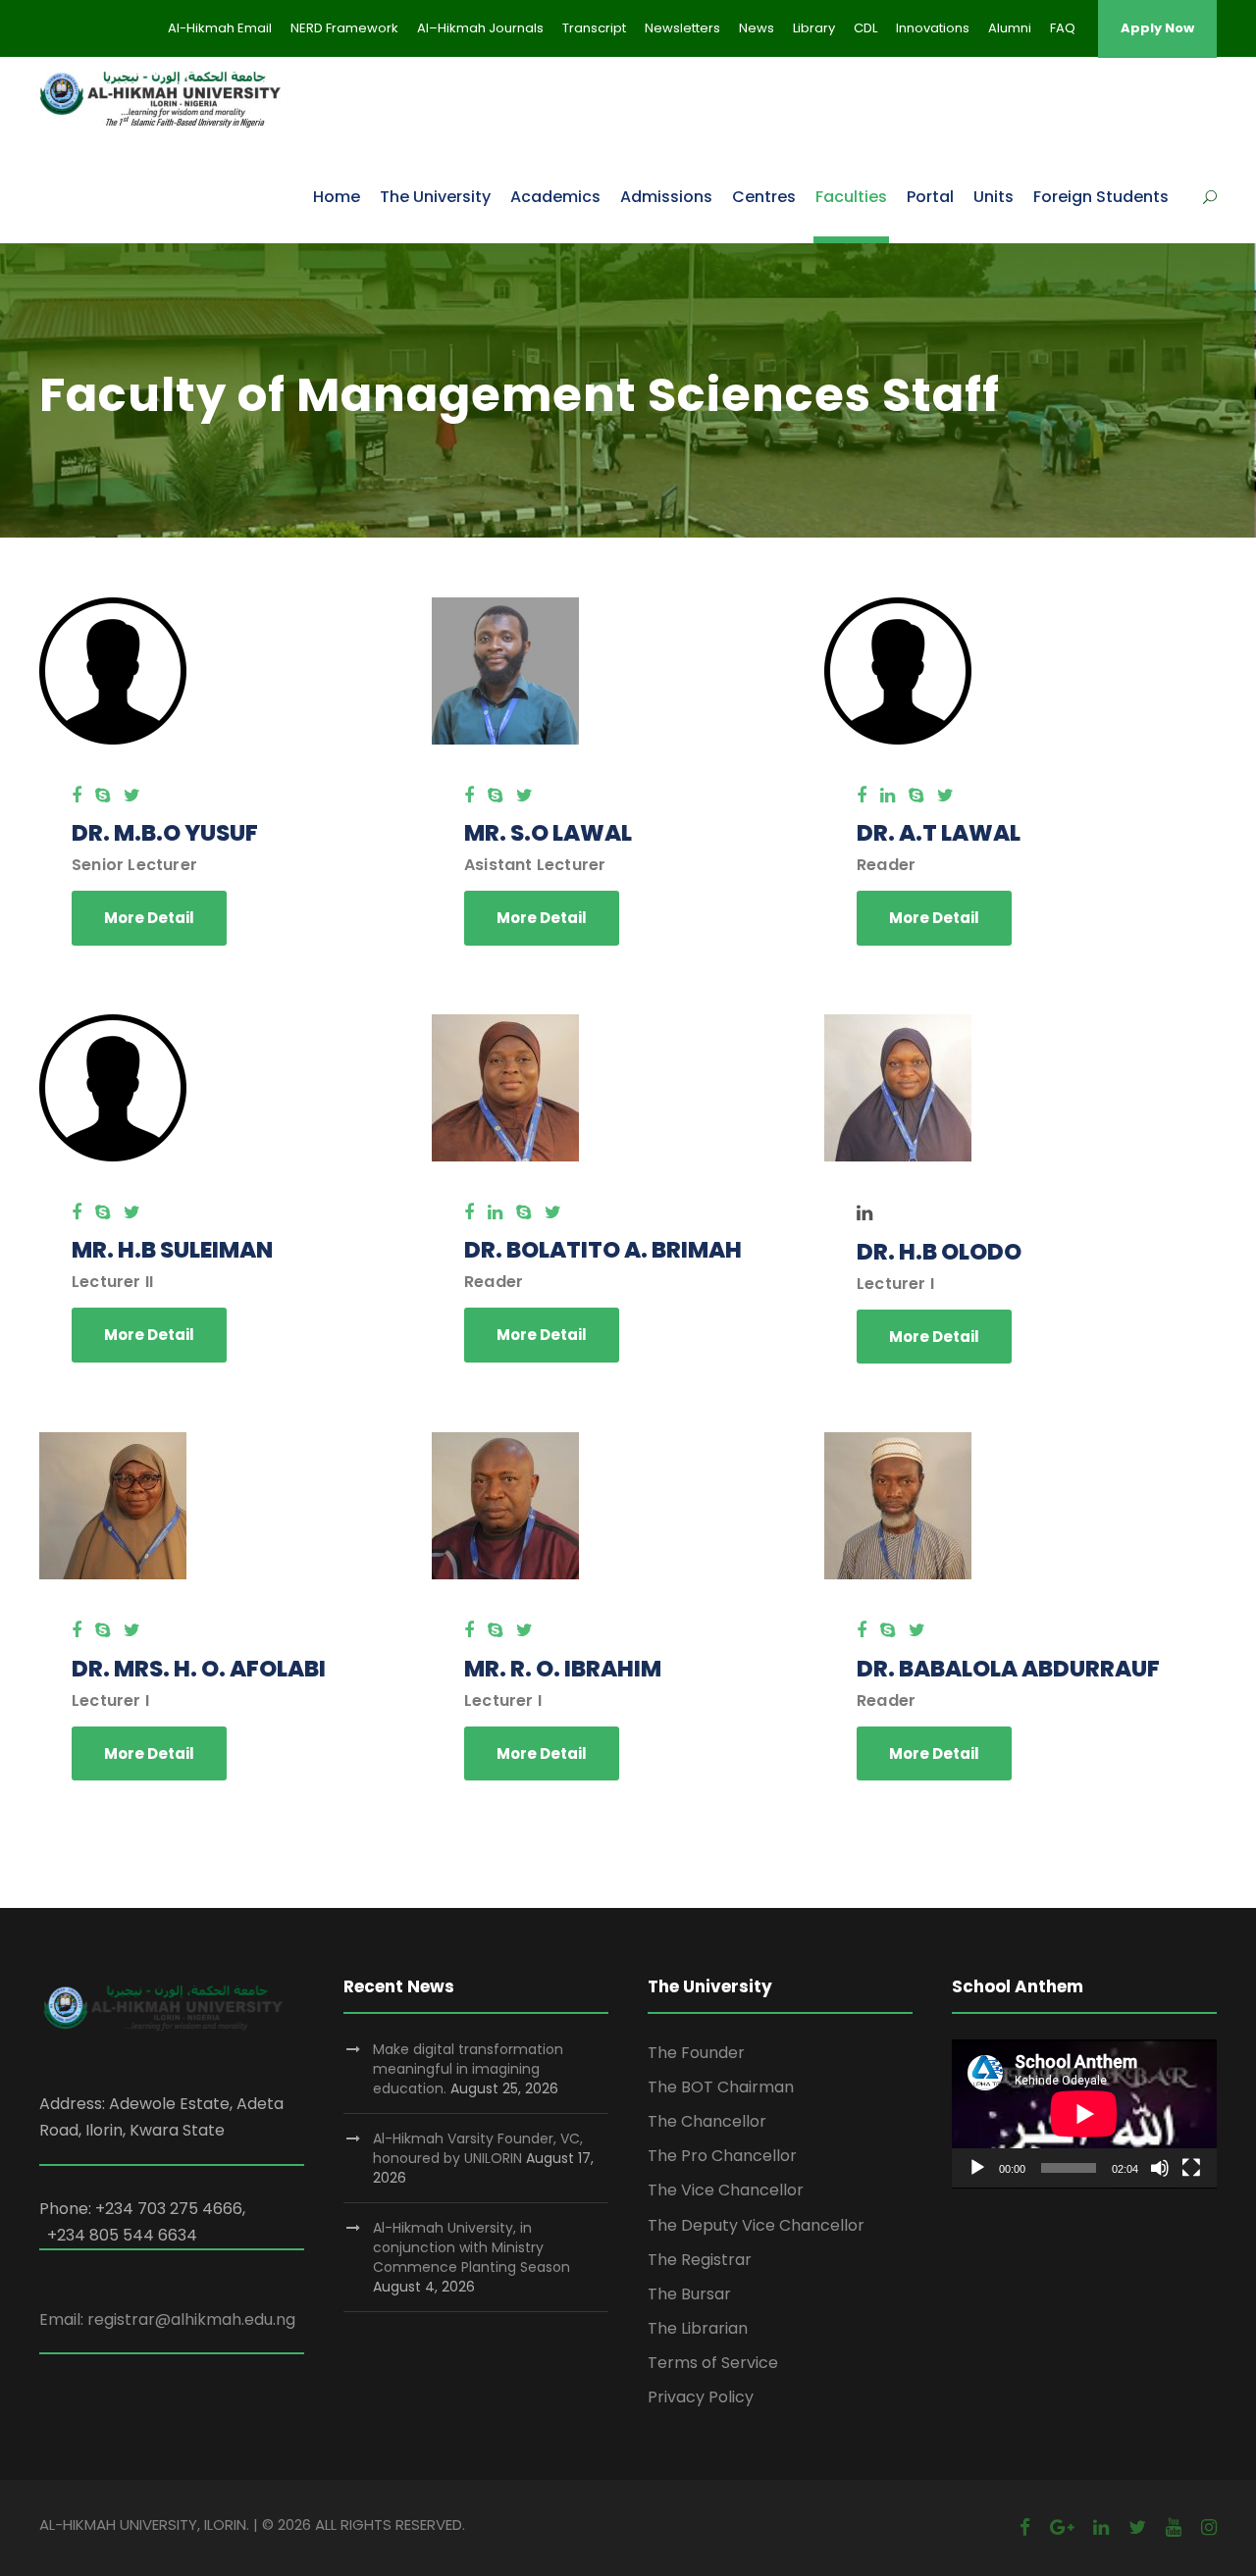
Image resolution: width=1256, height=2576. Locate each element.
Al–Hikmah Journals (480, 28)
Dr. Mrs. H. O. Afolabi (199, 1669)
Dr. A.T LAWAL (939, 833)
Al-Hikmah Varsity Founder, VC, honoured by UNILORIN (478, 2148)
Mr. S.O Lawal (548, 833)
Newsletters (682, 28)
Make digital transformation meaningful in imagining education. (468, 2069)
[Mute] (1160, 2168)
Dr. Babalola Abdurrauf (1008, 1669)
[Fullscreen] (1191, 2168)
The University (435, 197)
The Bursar (689, 2294)
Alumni (1010, 28)
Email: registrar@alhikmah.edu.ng (167, 2319)
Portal (930, 197)
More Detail (149, 918)
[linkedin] (888, 795)
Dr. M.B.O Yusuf (165, 833)
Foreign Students (1101, 197)
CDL (865, 28)
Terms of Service (713, 2363)
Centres (764, 197)
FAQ (1063, 28)
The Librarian (698, 2328)
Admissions (666, 197)
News (757, 28)
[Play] (977, 2168)
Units (994, 197)
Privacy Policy (701, 2397)
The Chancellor (707, 2121)
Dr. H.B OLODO (939, 1252)
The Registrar (700, 2260)
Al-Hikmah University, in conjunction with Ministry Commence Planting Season (471, 2247)
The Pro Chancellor (722, 2156)
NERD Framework (344, 28)
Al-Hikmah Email (220, 28)
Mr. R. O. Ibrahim (563, 1669)
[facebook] (77, 795)
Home (337, 197)
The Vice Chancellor (726, 2190)
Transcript (594, 28)
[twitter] (132, 795)
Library (814, 28)
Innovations (933, 28)
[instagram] (1209, 2527)
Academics (555, 197)
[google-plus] (1062, 2527)
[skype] (103, 795)
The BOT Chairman (721, 2087)
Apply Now (1157, 28)
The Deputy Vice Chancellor (756, 2225)
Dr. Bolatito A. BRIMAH (603, 1250)
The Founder (696, 2053)
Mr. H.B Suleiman (172, 1250)
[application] (1084, 2114)
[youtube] (1174, 2527)
